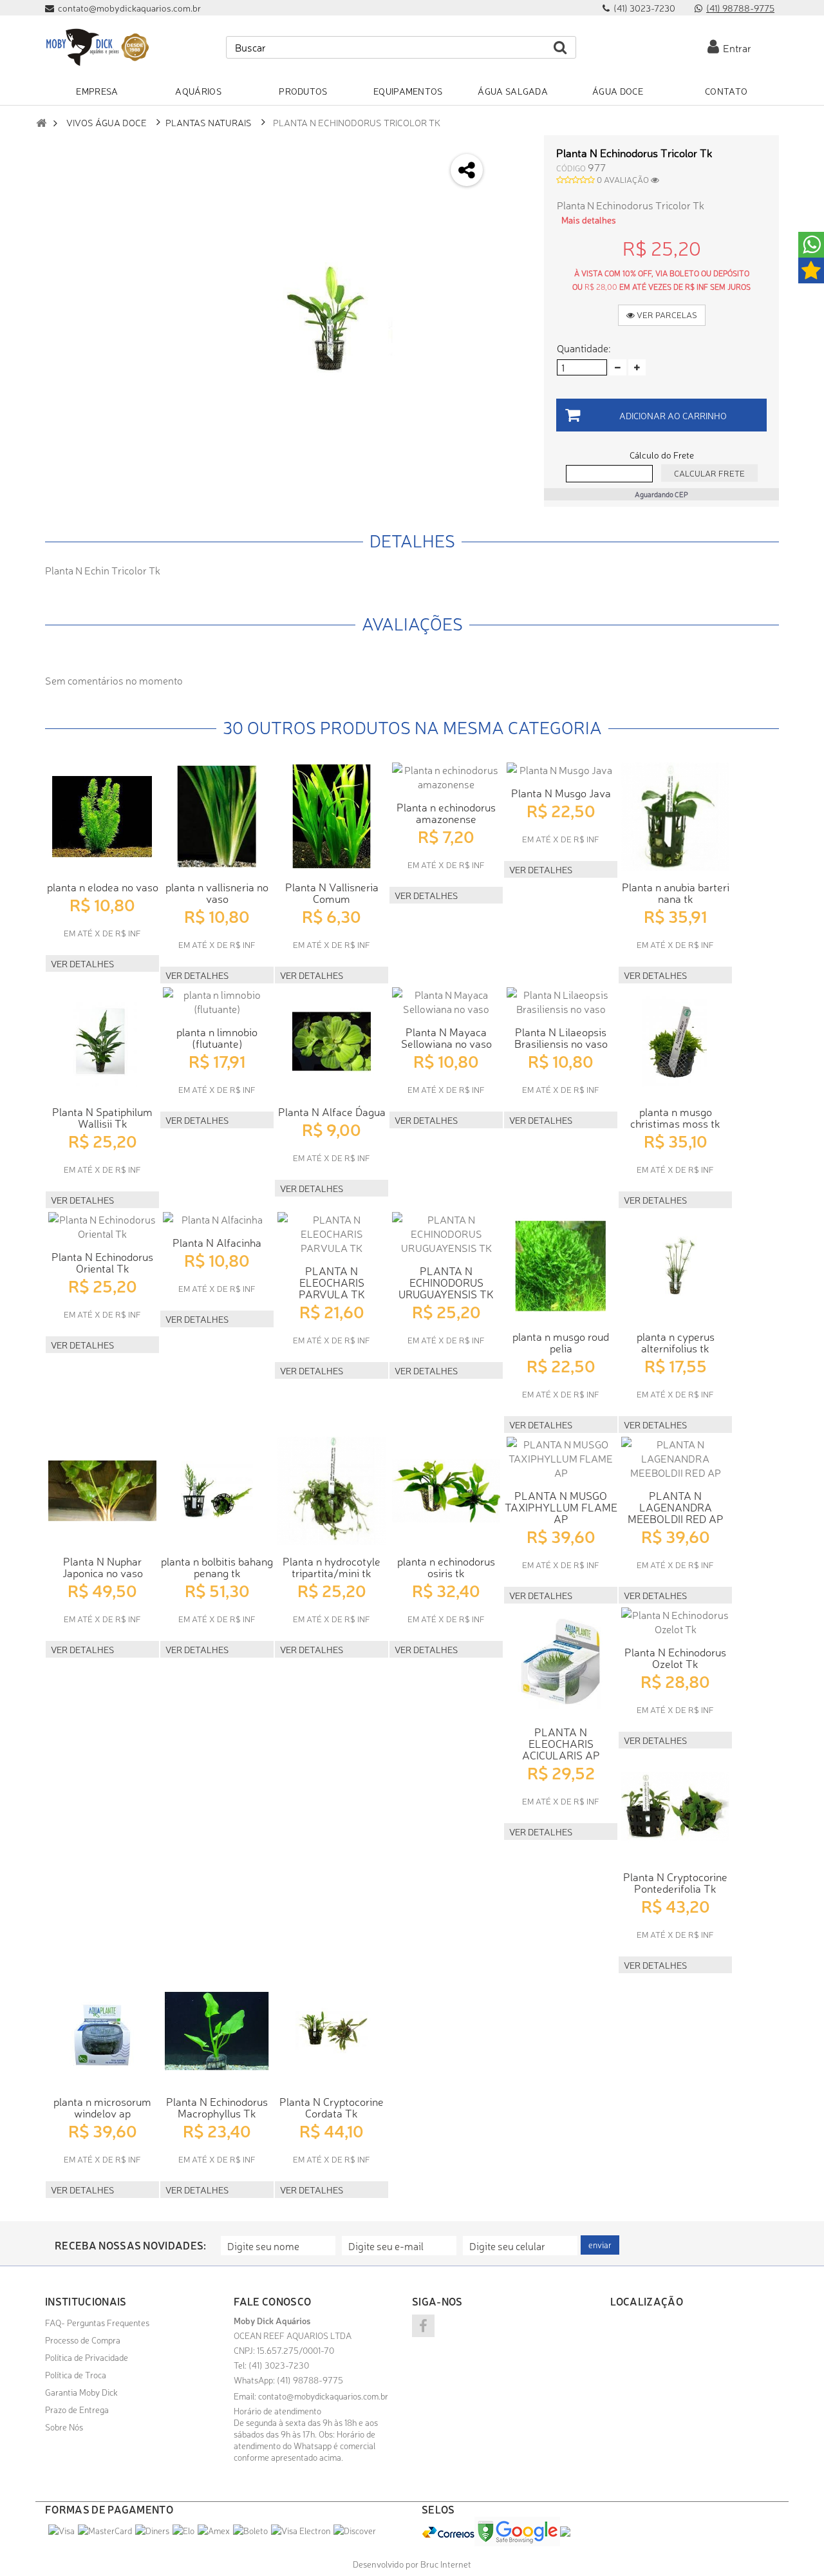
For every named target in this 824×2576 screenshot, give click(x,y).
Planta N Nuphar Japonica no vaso (103, 1567)
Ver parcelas (666, 315)
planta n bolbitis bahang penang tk (217, 1567)
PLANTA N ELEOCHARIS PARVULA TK (332, 1282)
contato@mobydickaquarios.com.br (323, 2396)
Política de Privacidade (87, 2357)
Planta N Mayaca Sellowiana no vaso (446, 1037)
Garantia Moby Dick (81, 2392)
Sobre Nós (64, 2427)
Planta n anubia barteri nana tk (676, 892)
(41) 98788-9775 (740, 8)
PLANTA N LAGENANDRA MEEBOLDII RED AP (676, 1507)
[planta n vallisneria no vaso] (217, 817)
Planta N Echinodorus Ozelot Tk (675, 1657)
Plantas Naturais (209, 122)
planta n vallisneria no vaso (217, 892)
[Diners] (152, 2530)
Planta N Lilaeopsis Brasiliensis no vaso (561, 1037)
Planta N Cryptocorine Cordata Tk (332, 2107)
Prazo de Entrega (77, 2409)
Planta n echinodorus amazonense (446, 812)
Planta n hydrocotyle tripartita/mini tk (332, 1567)
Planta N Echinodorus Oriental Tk (102, 1262)
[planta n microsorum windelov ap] (102, 2031)
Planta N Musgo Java (561, 792)
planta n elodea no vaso (103, 886)
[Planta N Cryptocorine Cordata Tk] (332, 2031)
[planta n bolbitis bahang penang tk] (217, 1491)
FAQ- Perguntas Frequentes (97, 2322)
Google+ (513, 218)
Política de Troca (76, 2374)
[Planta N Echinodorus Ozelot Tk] (675, 1622)
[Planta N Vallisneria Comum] (332, 817)
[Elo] (183, 2530)
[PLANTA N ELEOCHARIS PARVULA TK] (332, 1233)
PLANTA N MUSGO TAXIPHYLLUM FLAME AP (561, 1507)
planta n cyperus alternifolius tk (676, 1342)
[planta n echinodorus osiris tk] (446, 1491)
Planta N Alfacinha (217, 1242)
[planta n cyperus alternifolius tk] (675, 1266)
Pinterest (513, 252)
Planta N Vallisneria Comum (332, 892)
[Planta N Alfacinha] (217, 1219)
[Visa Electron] (301, 2530)
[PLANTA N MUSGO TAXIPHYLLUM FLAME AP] (561, 1458)
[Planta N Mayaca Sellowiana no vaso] (446, 1001)
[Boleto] (250, 2530)
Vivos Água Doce (107, 122)
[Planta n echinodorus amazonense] (446, 777)
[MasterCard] (105, 2530)
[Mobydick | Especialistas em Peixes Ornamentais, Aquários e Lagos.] (97, 47)
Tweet (513, 150)
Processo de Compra (83, 2340)
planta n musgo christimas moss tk (675, 1117)
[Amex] (214, 2530)
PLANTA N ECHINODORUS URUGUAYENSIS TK (446, 1282)
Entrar (735, 48)
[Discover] (355, 2530)
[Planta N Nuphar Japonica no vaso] (102, 1491)
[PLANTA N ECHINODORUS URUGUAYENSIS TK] (446, 1233)
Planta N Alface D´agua (332, 1111)
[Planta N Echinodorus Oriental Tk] (102, 1226)
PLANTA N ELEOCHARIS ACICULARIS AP (561, 1743)
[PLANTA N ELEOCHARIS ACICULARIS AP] (561, 1662)
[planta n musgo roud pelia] (561, 1266)
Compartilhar (513, 184)
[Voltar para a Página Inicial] (41, 123)
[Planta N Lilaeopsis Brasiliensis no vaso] (561, 1001)
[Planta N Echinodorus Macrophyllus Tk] (217, 2031)
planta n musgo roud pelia (561, 1342)
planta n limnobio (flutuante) (217, 1037)
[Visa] (61, 2530)
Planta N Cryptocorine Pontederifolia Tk (675, 1882)
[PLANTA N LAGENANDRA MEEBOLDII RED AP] (675, 1458)
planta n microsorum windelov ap (102, 2107)
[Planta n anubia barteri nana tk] (675, 817)
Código (571, 168)
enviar (600, 2245)
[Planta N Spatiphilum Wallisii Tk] (102, 1041)
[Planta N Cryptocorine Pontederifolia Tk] (675, 1806)
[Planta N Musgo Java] (561, 770)
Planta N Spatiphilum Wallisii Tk (102, 1117)
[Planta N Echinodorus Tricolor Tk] (329, 318)
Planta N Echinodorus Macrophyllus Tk (217, 2107)
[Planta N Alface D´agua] (332, 1041)
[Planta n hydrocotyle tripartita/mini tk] (332, 1491)
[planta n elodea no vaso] (102, 817)
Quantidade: (584, 348)
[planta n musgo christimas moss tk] (675, 1041)
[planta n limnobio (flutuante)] (217, 1001)
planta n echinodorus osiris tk (446, 1567)
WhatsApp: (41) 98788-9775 (288, 2380)
